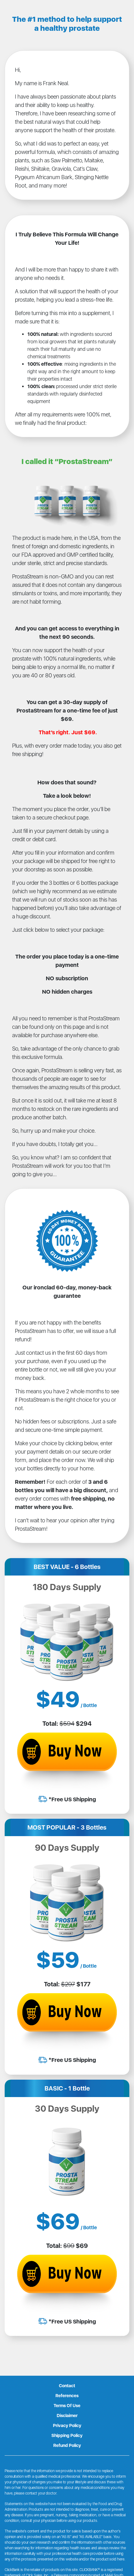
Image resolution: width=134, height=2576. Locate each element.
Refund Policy (67, 2445)
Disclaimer (67, 2416)
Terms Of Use (67, 2406)
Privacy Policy (67, 2425)
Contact (67, 2386)
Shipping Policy (67, 2435)
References (67, 2396)
